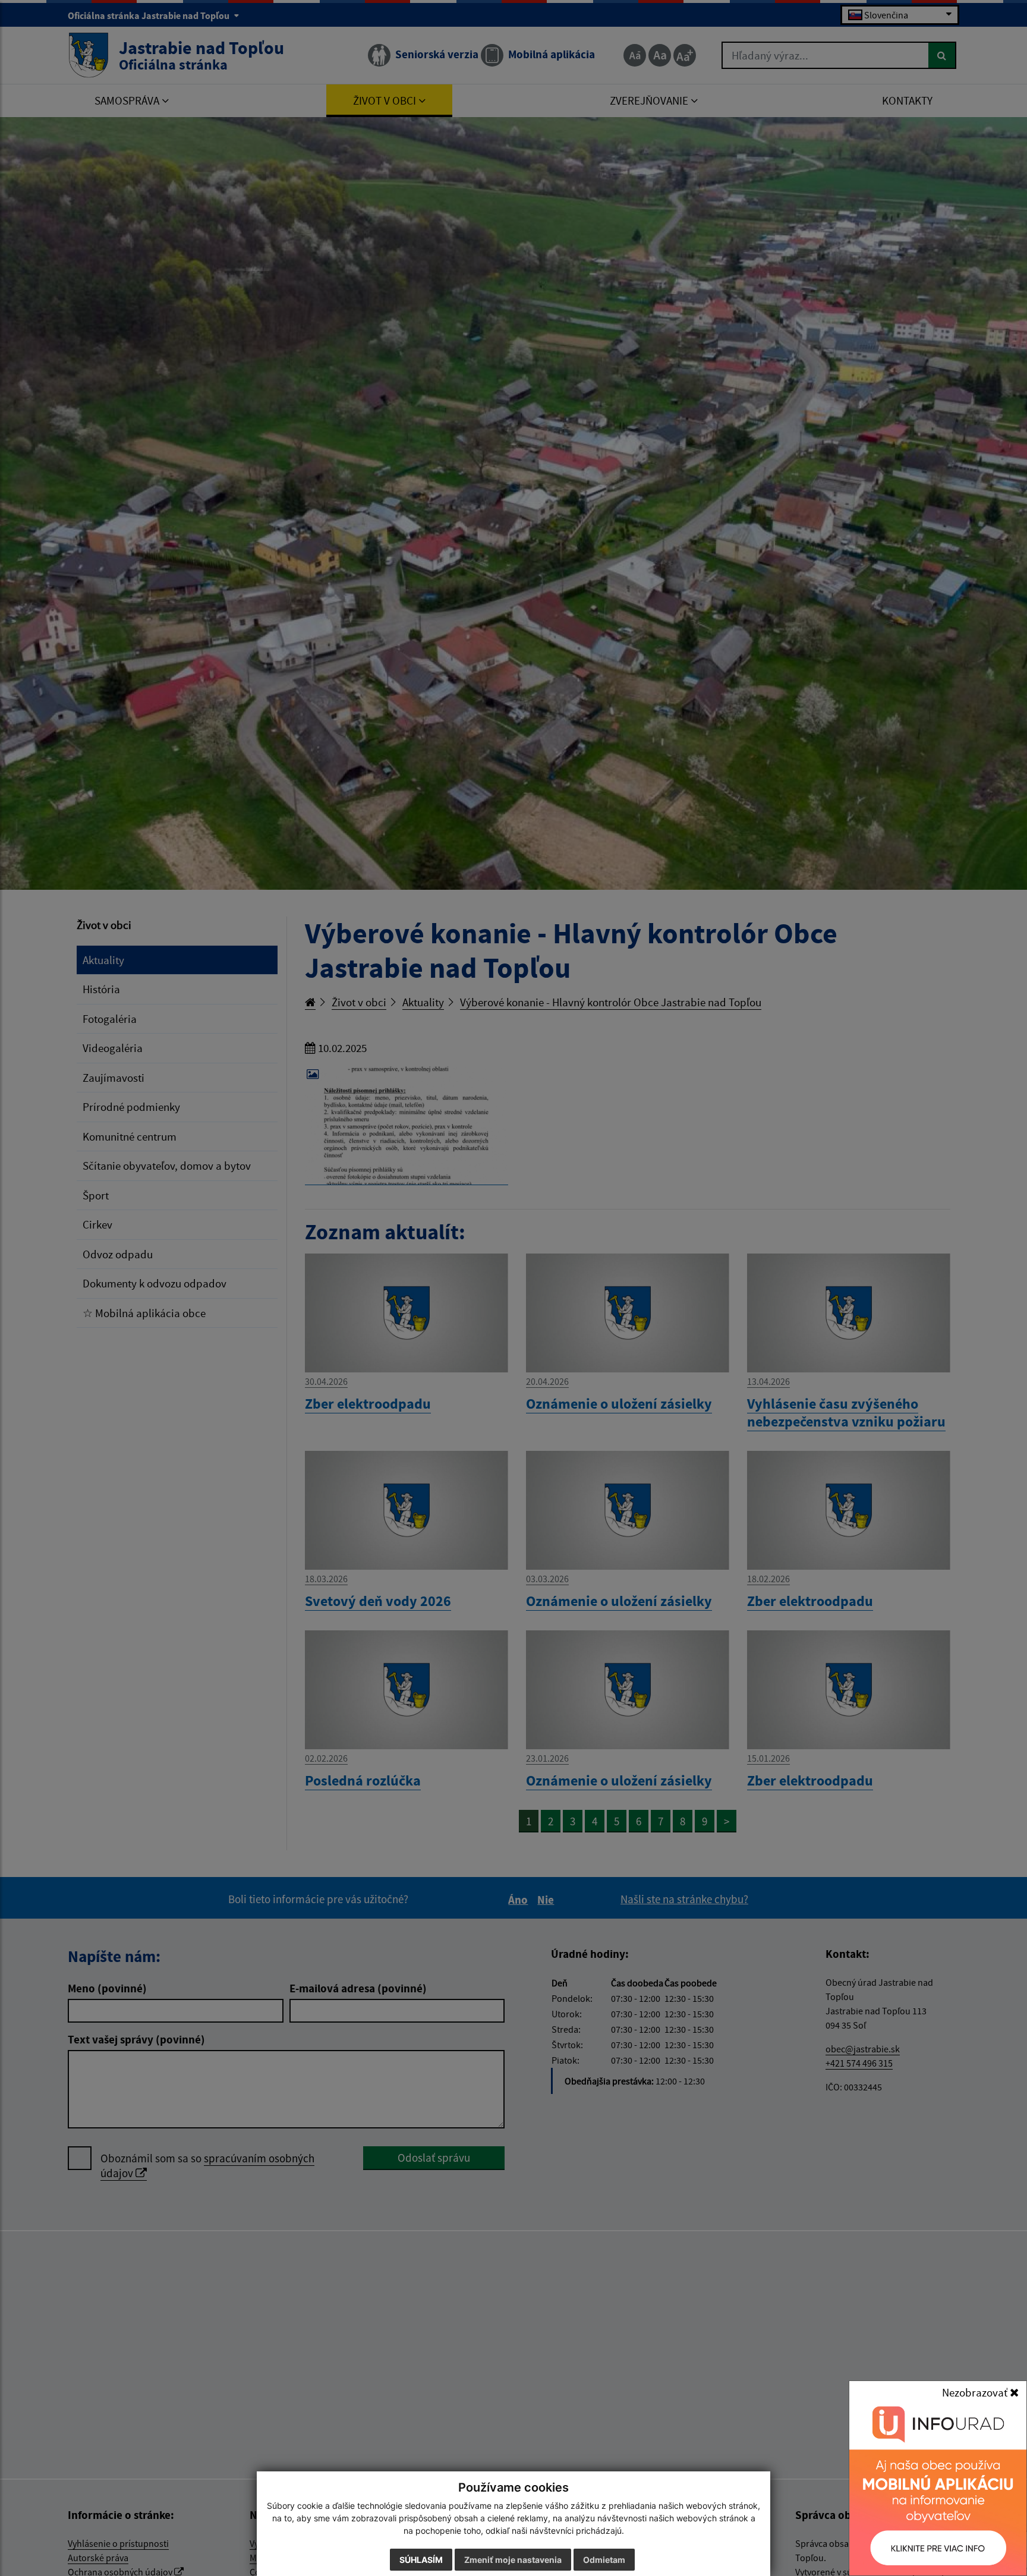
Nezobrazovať (976, 2392)
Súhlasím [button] (421, 2560)
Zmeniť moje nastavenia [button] (513, 2560)
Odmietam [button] (604, 2560)
